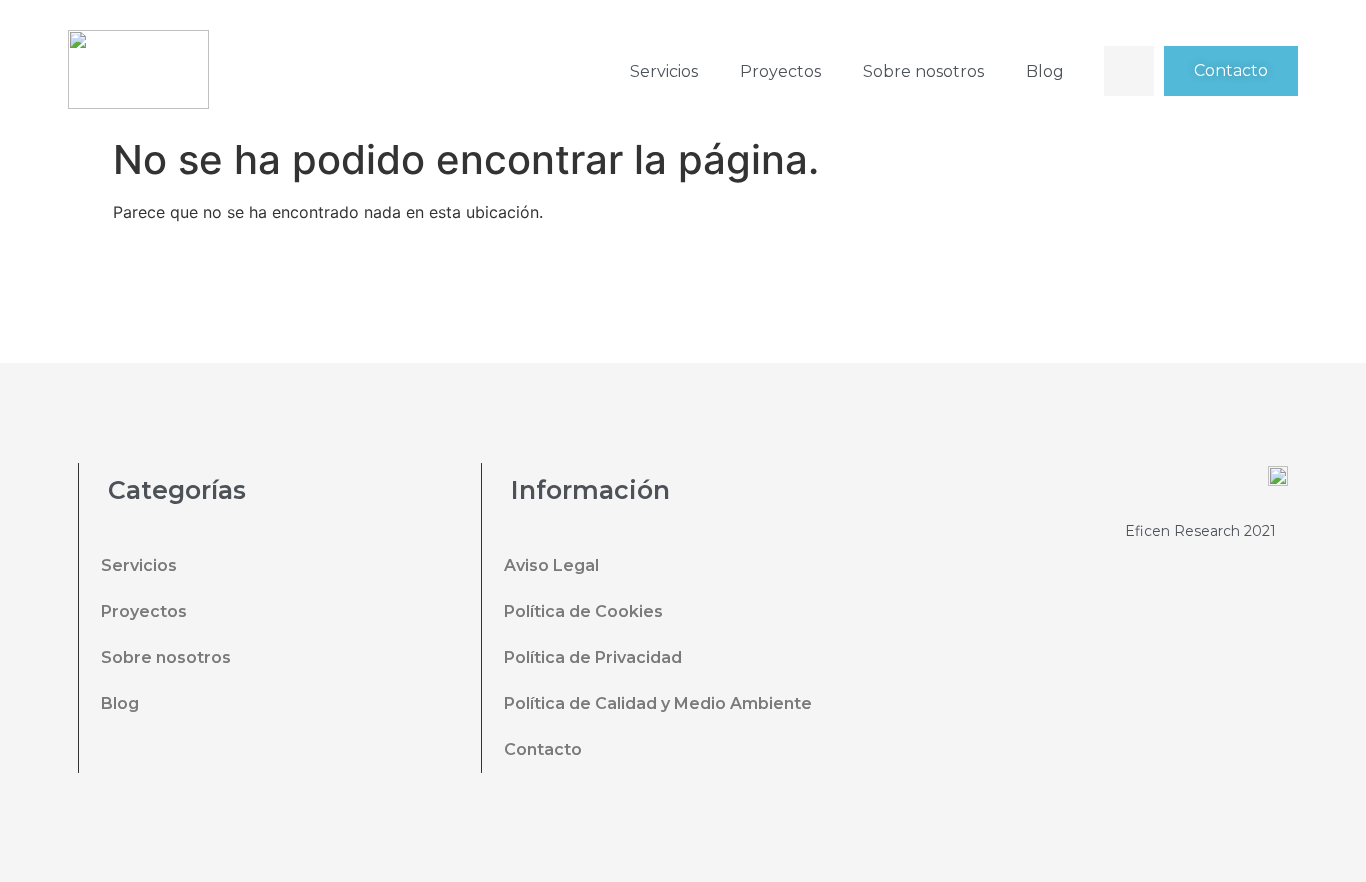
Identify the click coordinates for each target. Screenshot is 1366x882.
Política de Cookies (583, 611)
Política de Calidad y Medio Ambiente (658, 703)
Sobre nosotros (923, 71)
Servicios (664, 71)
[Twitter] (656, 300)
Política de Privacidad (593, 657)
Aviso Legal (551, 565)
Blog (1045, 71)
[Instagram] (766, 300)
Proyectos (780, 71)
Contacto (543, 749)
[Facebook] (601, 300)
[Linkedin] (711, 300)
